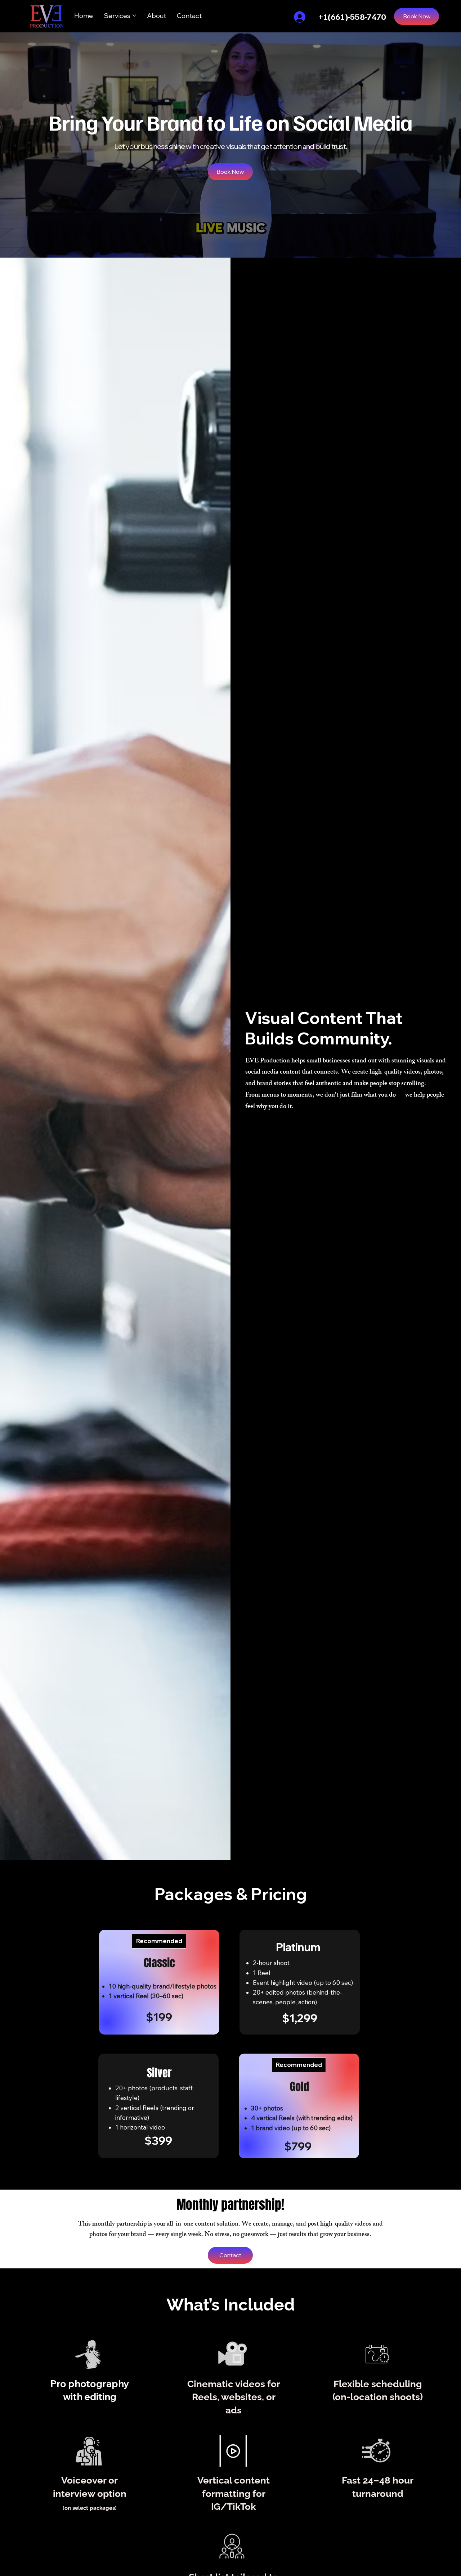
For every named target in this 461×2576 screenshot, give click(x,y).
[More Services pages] (134, 15)
